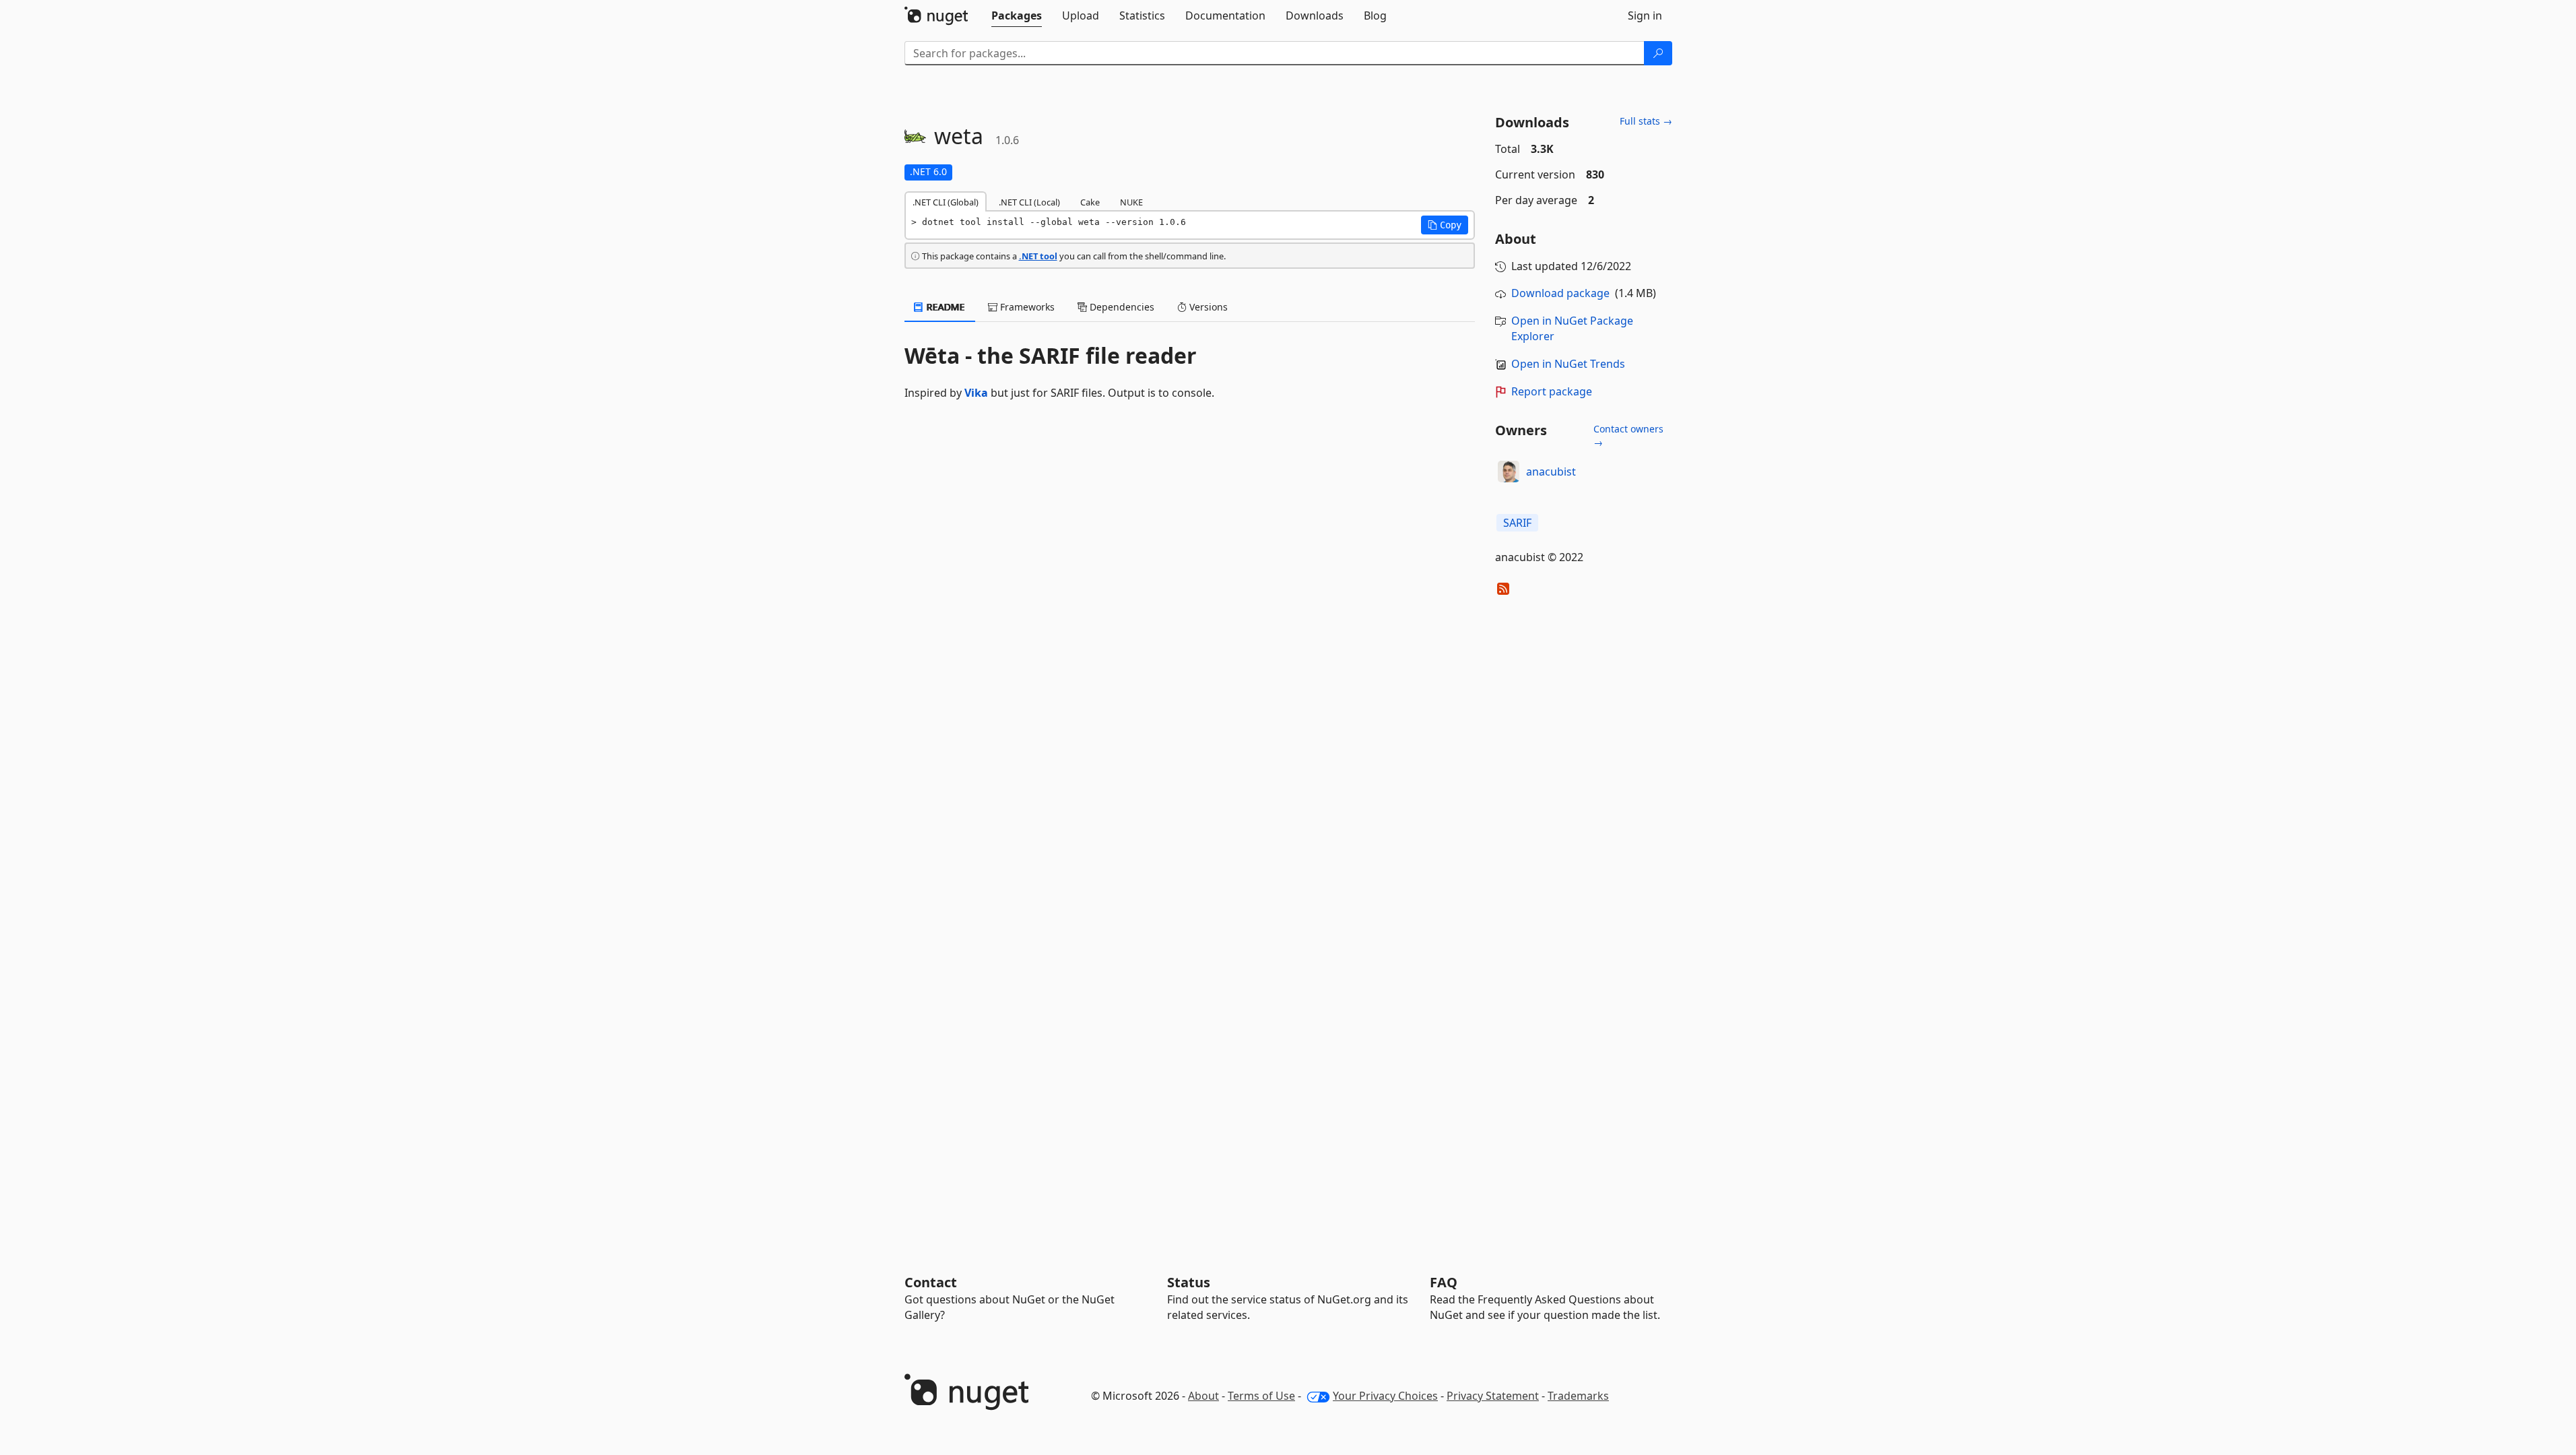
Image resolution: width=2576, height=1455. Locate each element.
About (1203, 1396)
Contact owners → (1628, 435)
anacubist (1551, 472)
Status (1189, 1282)
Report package (1552, 391)
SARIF (1517, 523)
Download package (1560, 293)
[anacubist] (1509, 472)
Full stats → (1646, 121)
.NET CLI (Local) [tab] (1029, 202)
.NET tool (1038, 256)
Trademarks (1578, 1396)
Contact (931, 1282)
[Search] (1658, 53)
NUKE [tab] (1131, 202)
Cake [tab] (1090, 202)
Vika (976, 393)
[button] (1445, 225)
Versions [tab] (1207, 307)
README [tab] (945, 307)
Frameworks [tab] (1026, 307)
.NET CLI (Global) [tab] (946, 202)
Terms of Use (1261, 1396)
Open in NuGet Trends (1568, 364)
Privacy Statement (1493, 1396)
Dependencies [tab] (1121, 307)
